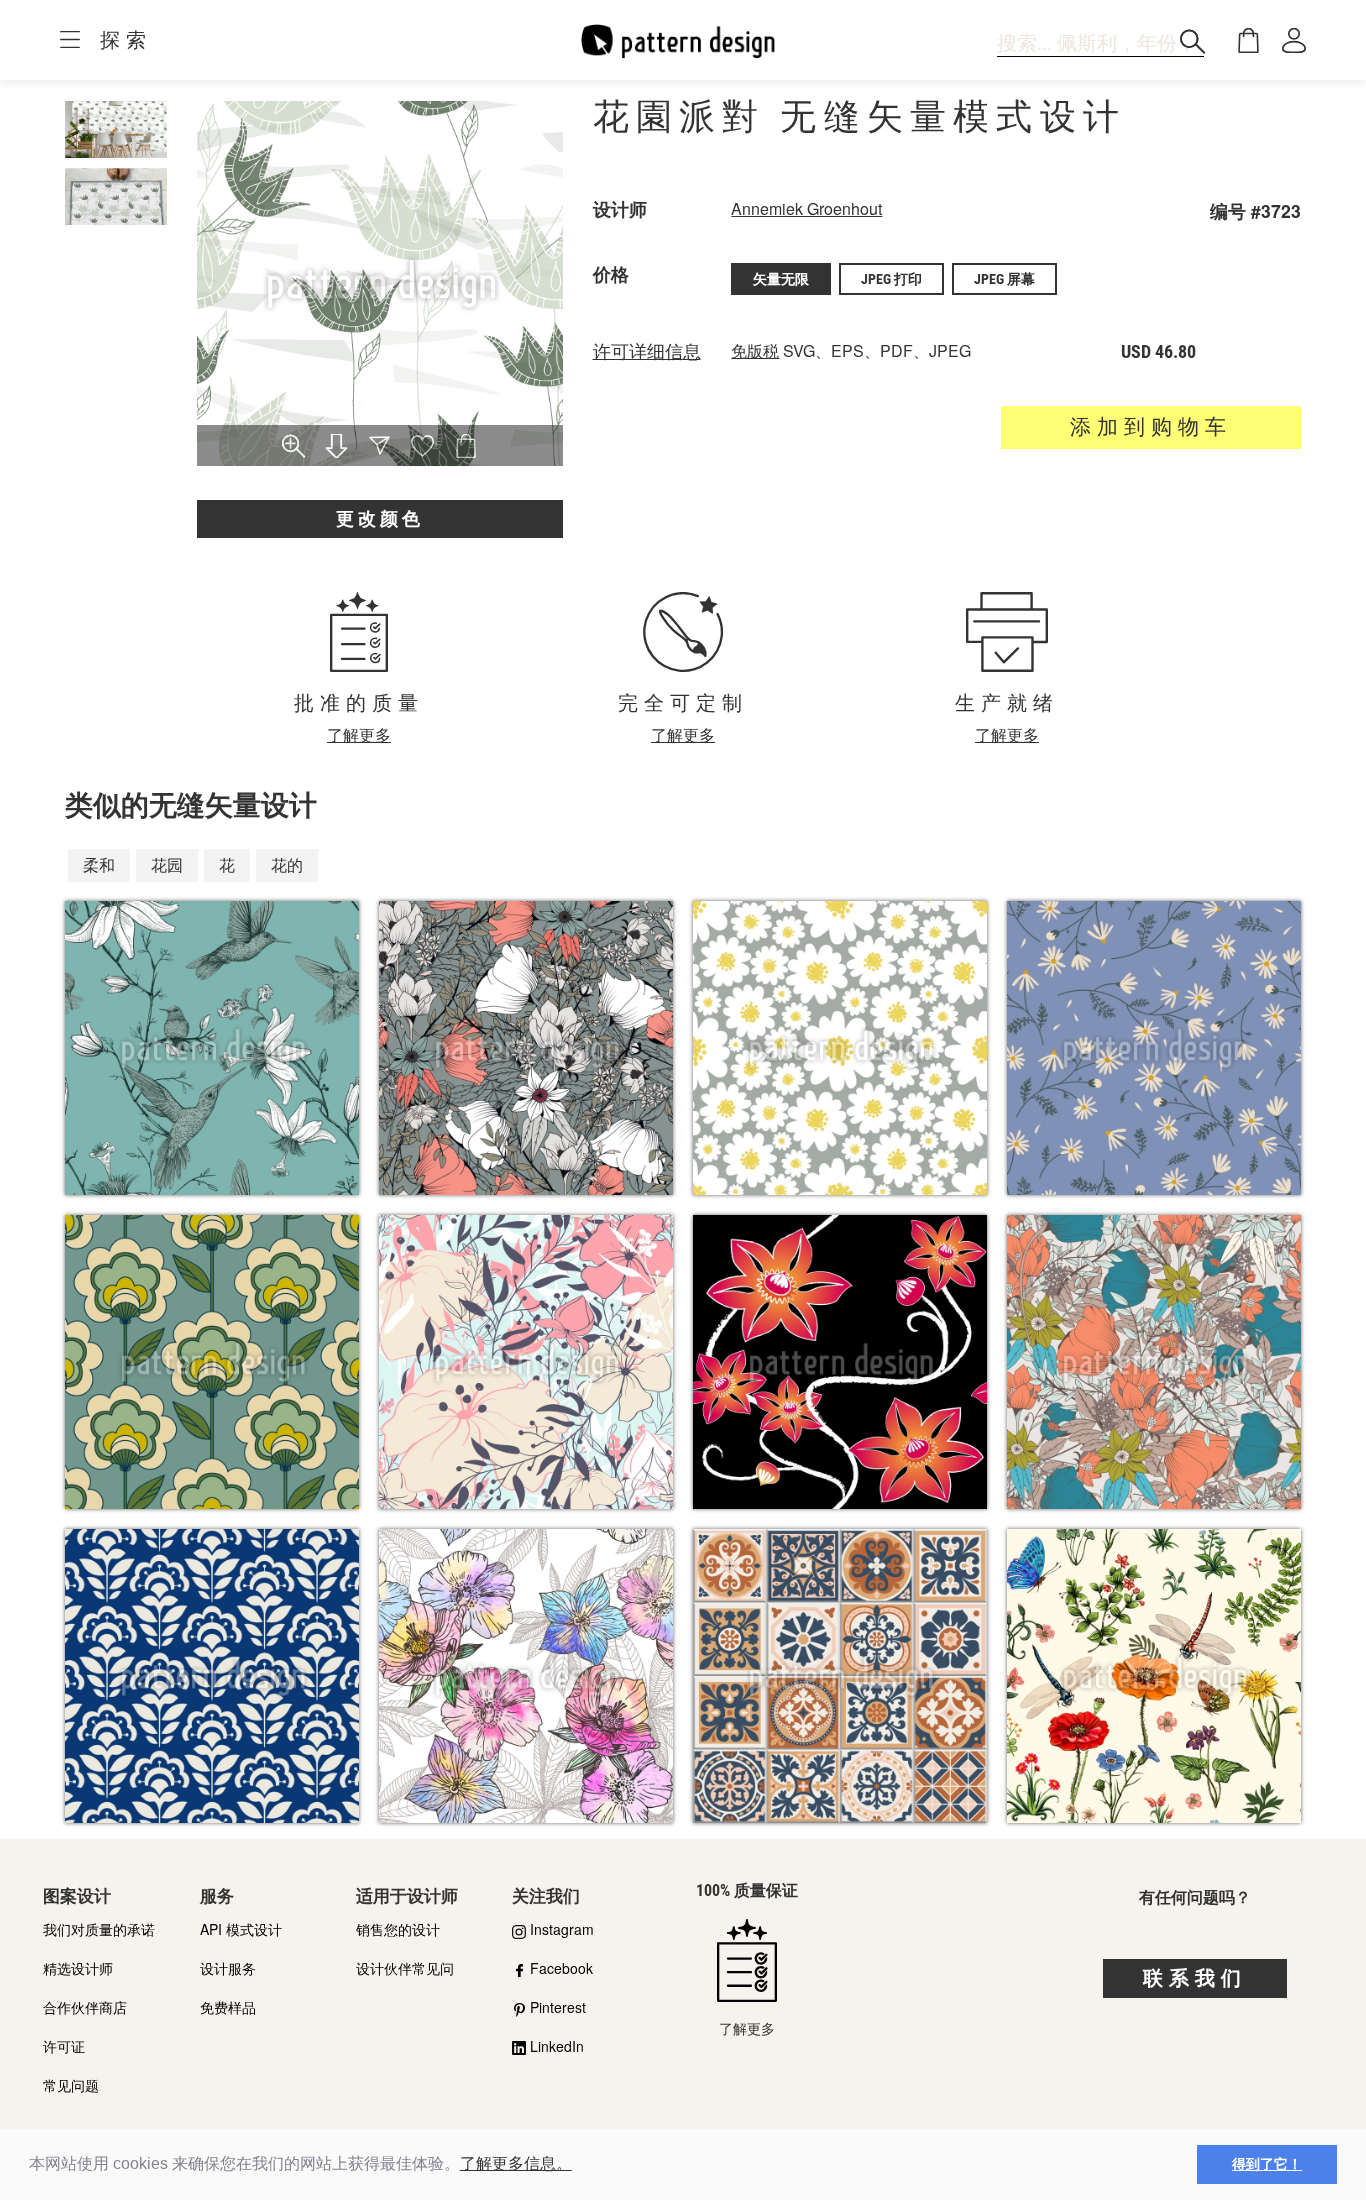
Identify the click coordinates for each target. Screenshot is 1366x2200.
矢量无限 (781, 279)
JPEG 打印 (891, 279)
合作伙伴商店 (85, 2007)
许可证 (64, 2046)
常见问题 (71, 2085)
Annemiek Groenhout (806, 208)
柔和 (99, 864)
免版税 (755, 350)
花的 (287, 864)
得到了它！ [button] (1267, 2164)
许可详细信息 (647, 352)
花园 (167, 864)
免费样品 (228, 2007)
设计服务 (228, 1968)
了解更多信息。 (516, 2163)
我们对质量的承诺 (99, 1929)
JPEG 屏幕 (1004, 279)
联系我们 (1195, 1978)
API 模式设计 (241, 1929)
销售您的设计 (398, 1929)
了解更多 (359, 734)
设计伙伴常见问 (405, 1968)
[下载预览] (336, 448)
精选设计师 (78, 1968)
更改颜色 (380, 518)
